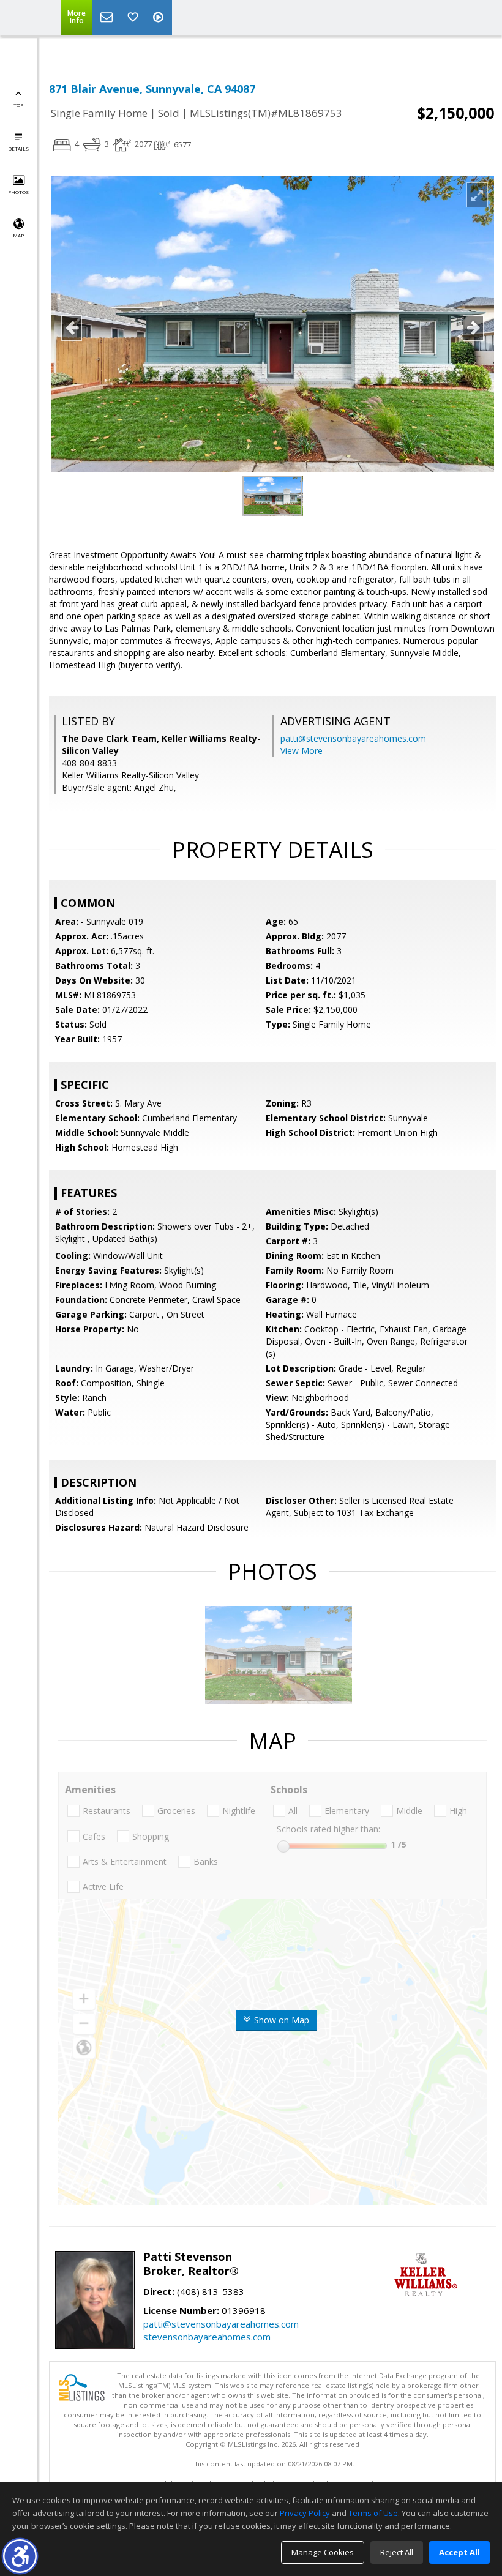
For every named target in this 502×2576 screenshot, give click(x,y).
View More (302, 751)
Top (18, 105)
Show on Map (280, 2020)
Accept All (459, 2552)
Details (18, 148)
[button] (20, 2556)
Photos (18, 192)
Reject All (397, 2552)
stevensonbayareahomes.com (207, 2337)
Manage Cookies (323, 2552)
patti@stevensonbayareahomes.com (353, 738)
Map (18, 235)
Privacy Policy (305, 2513)
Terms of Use (373, 2513)
